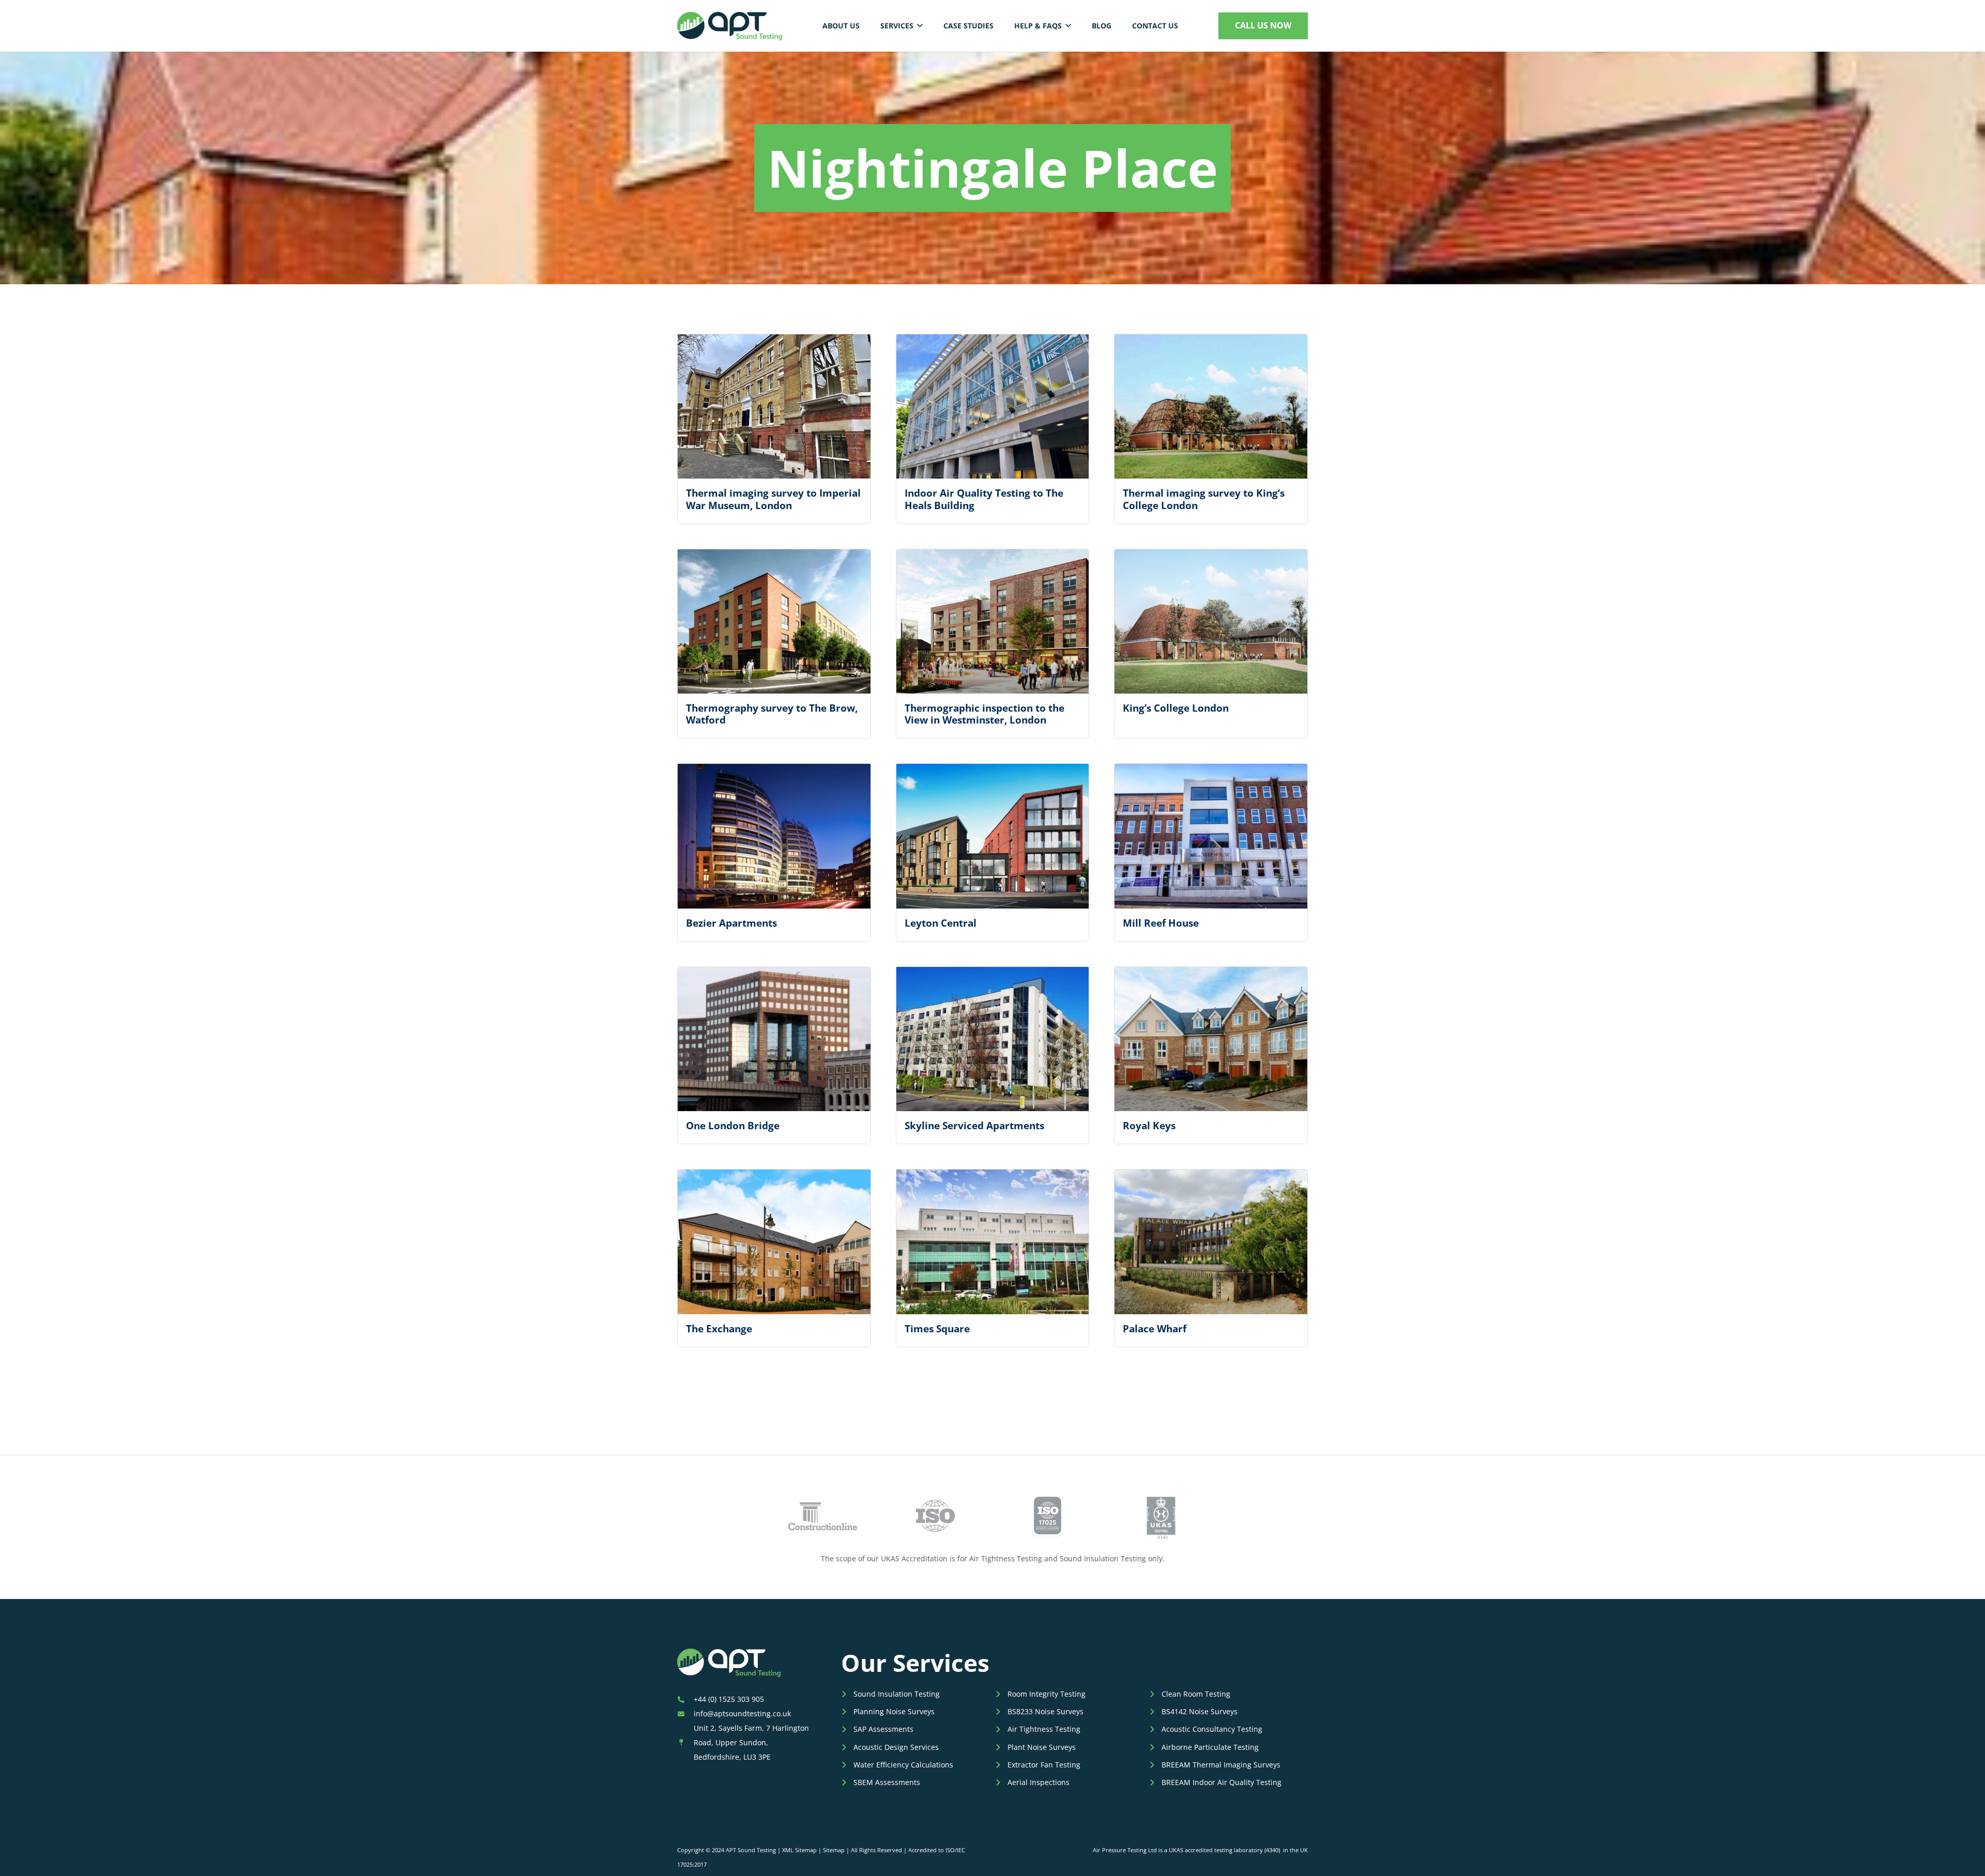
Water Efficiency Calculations (903, 1765)
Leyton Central (941, 923)
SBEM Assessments (887, 1782)
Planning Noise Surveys (894, 1711)
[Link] (730, 26)
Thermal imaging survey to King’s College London (1204, 499)
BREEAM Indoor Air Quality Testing (1221, 1782)
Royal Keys (1149, 1125)
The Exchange (719, 1328)
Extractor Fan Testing (1044, 1765)
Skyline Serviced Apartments (974, 1125)
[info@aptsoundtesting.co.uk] (685, 1714)
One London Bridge (733, 1125)
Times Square (937, 1328)
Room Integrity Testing (1047, 1694)
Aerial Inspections (1039, 1782)
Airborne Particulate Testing (1210, 1747)
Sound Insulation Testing (897, 1694)
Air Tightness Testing (1044, 1729)
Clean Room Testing (1196, 1694)
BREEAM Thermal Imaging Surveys (1221, 1765)
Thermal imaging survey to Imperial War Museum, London (773, 499)
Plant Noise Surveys (1042, 1747)
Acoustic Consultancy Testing (1212, 1729)
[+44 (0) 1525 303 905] (685, 1699)
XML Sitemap (799, 1850)
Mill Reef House (1161, 923)
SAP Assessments (883, 1729)
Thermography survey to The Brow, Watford (772, 714)
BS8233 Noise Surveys (1045, 1711)
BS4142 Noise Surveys (1200, 1711)
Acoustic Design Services (896, 1747)
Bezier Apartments (731, 923)
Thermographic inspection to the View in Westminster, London (984, 714)
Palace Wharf (1155, 1328)
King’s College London (1176, 708)
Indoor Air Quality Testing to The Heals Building (984, 499)
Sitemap (834, 1850)
